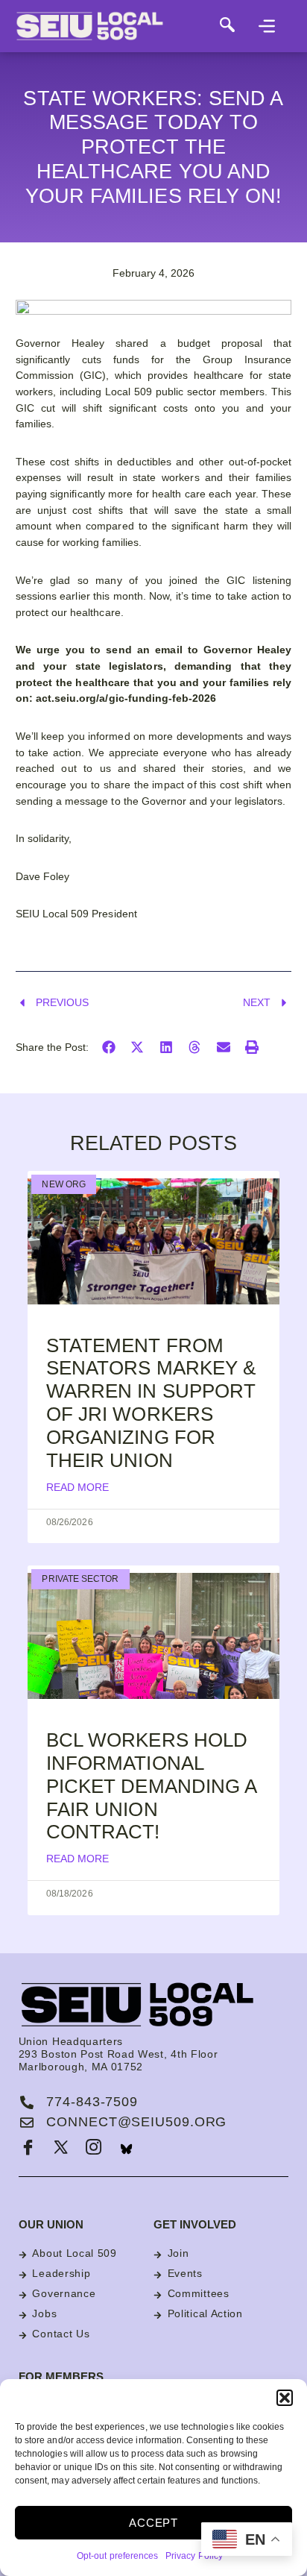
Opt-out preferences (117, 2556)
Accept (153, 2523)
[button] (285, 2398)
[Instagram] (94, 2149)
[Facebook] (28, 2149)
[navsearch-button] (227, 26)
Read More (77, 1487)
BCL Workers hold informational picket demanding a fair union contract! (151, 1786)
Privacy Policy (194, 2556)
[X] (61, 2149)
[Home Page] (112, 26)
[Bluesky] (127, 2149)
